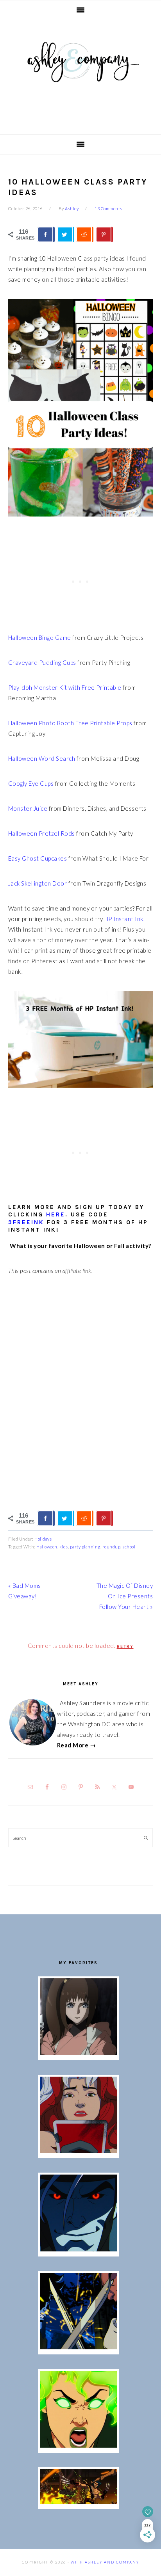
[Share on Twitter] (66, 234)
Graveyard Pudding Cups (42, 662)
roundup (112, 1547)
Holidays (43, 1539)
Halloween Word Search (42, 758)
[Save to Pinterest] (104, 234)
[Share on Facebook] (46, 234)
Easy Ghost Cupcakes (38, 858)
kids (64, 1547)
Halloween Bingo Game (40, 637)
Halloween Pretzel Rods (42, 833)
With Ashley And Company (80, 75)
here (56, 1214)
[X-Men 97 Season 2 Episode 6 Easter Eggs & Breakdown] (79, 2445)
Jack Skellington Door (38, 883)
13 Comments (108, 209)
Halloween (47, 1547)
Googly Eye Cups (31, 783)
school (129, 1547)
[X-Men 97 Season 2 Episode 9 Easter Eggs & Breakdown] (79, 2151)
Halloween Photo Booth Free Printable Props (70, 723)
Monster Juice (28, 808)
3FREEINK (26, 1222)
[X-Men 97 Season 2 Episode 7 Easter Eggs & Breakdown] (79, 2347)
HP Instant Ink (124, 919)
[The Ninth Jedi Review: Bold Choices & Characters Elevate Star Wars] (79, 2053)
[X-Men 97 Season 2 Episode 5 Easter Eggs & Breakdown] (79, 2501)
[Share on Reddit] (85, 234)
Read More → (77, 1745)
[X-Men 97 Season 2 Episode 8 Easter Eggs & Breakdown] (79, 2249)
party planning (85, 1547)
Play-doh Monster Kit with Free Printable (65, 687)
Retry (125, 1647)
